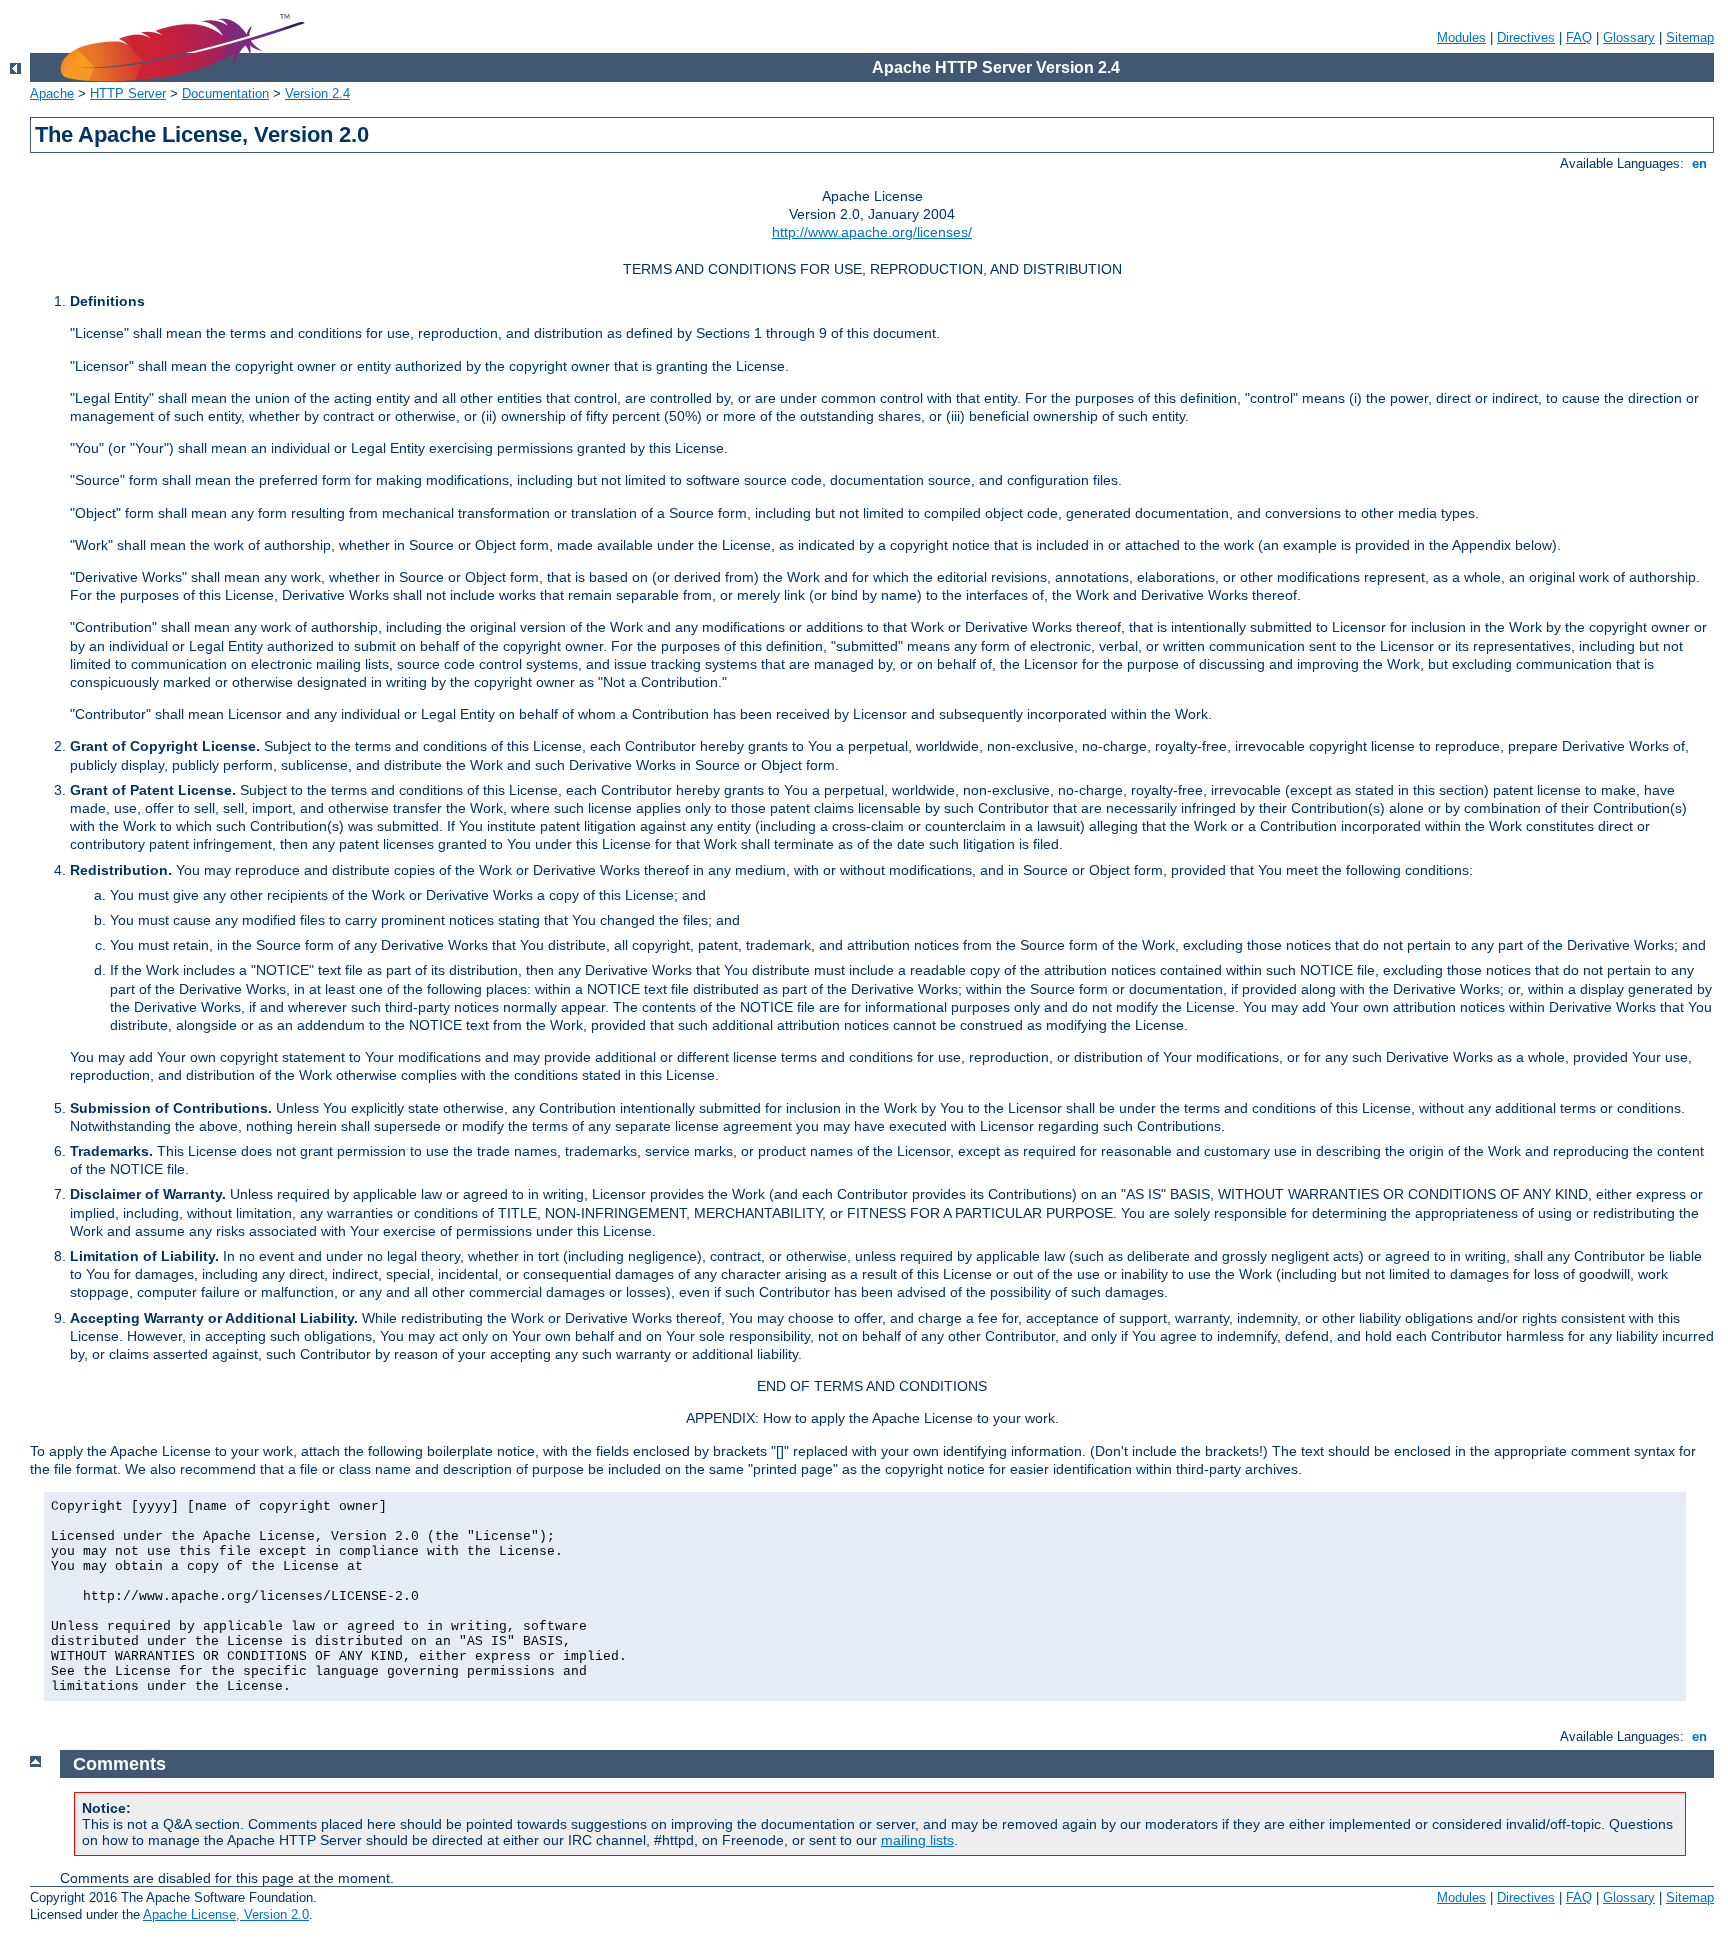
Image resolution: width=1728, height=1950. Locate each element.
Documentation (225, 93)
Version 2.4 (317, 93)
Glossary (1629, 37)
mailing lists (917, 1840)
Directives (1526, 37)
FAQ (1579, 37)
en (1699, 163)
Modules (1461, 37)
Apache (52, 93)
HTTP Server (128, 93)
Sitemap (1690, 37)
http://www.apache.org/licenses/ (872, 232)
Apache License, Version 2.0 (226, 1914)
